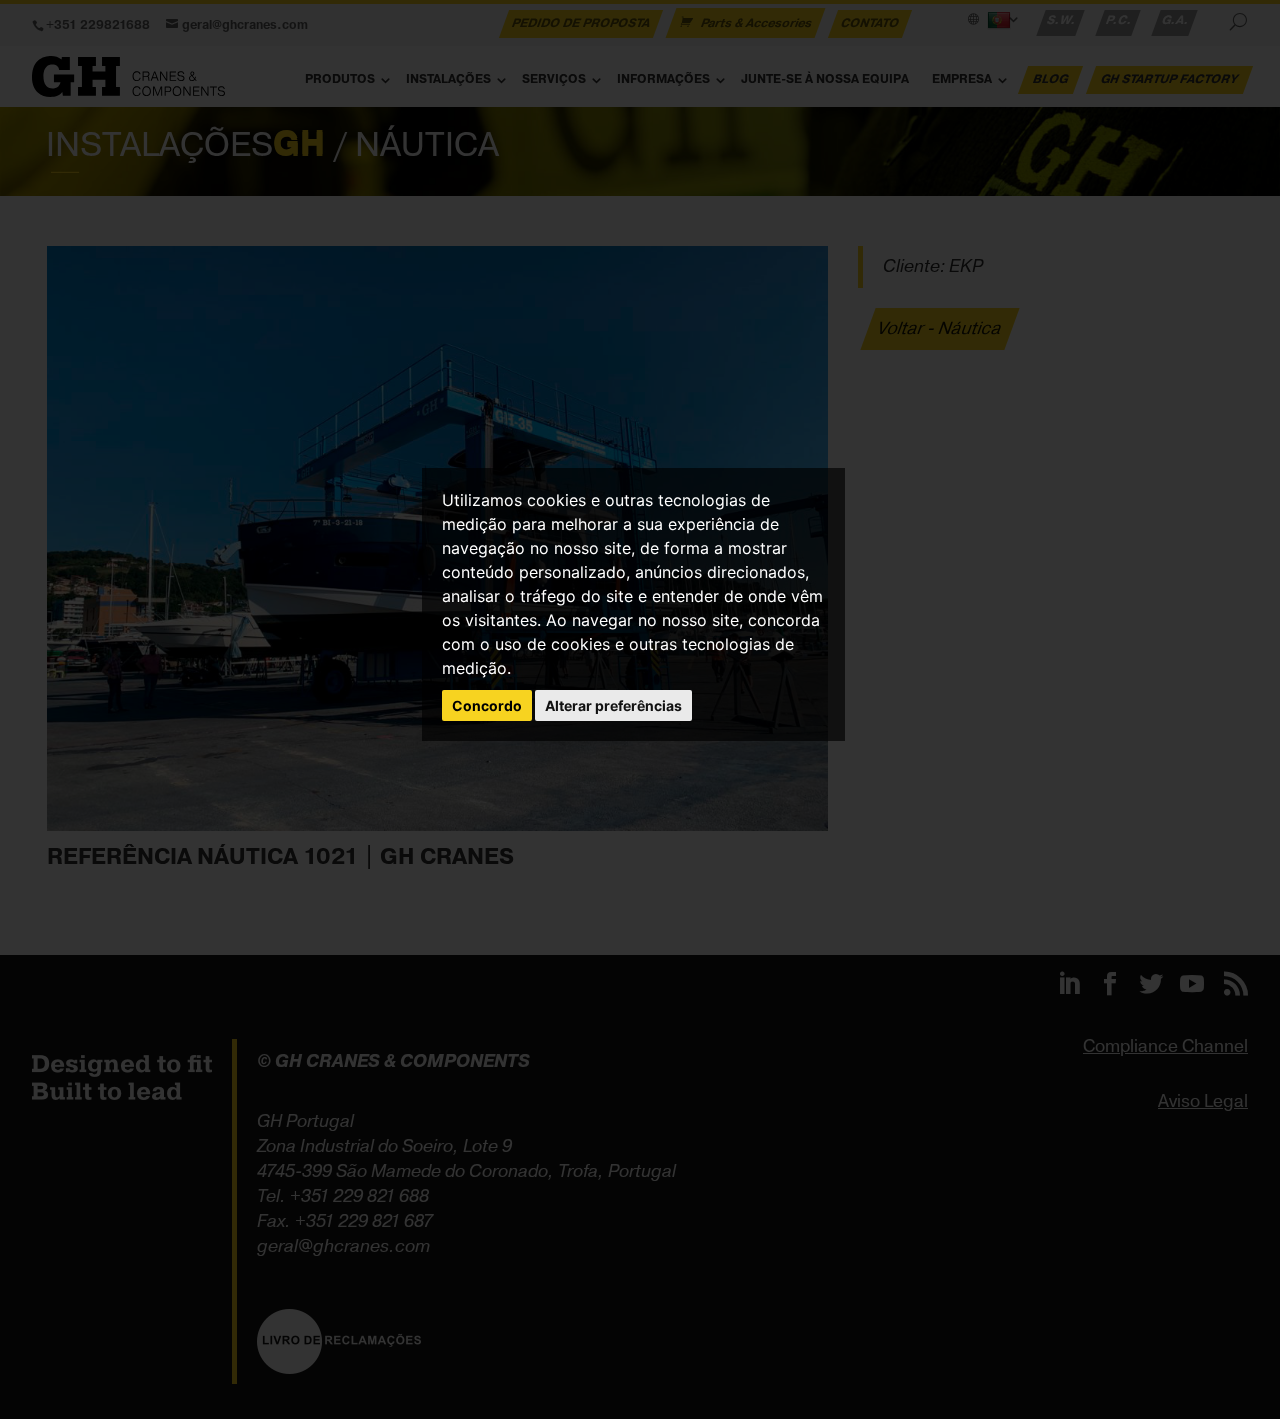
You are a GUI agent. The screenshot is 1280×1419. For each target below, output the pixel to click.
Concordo (487, 705)
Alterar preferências (613, 705)
